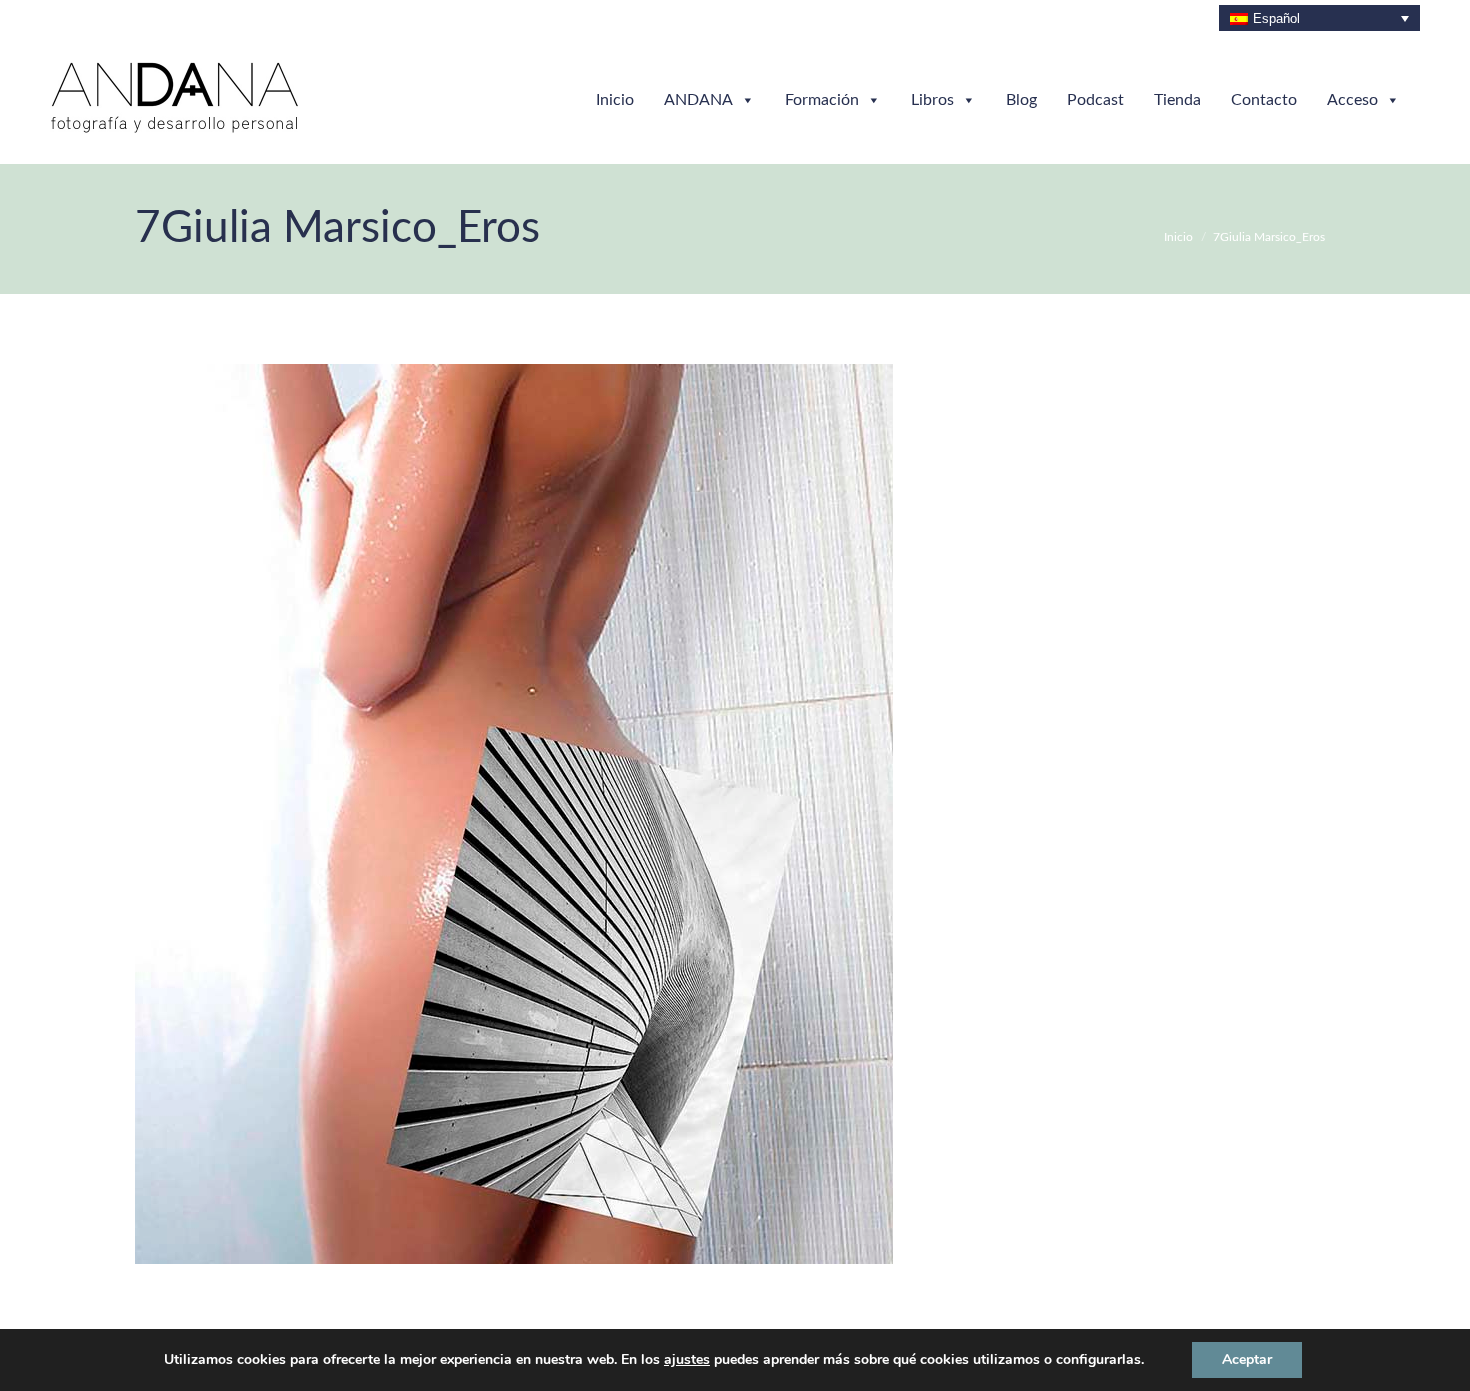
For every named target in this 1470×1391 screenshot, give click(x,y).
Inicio (615, 100)
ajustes (687, 1360)
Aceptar (1247, 1359)
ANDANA (698, 100)
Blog (1021, 100)
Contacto (1264, 100)
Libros (932, 100)
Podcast (1095, 100)
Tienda (1177, 100)
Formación (822, 100)
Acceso (1352, 100)
